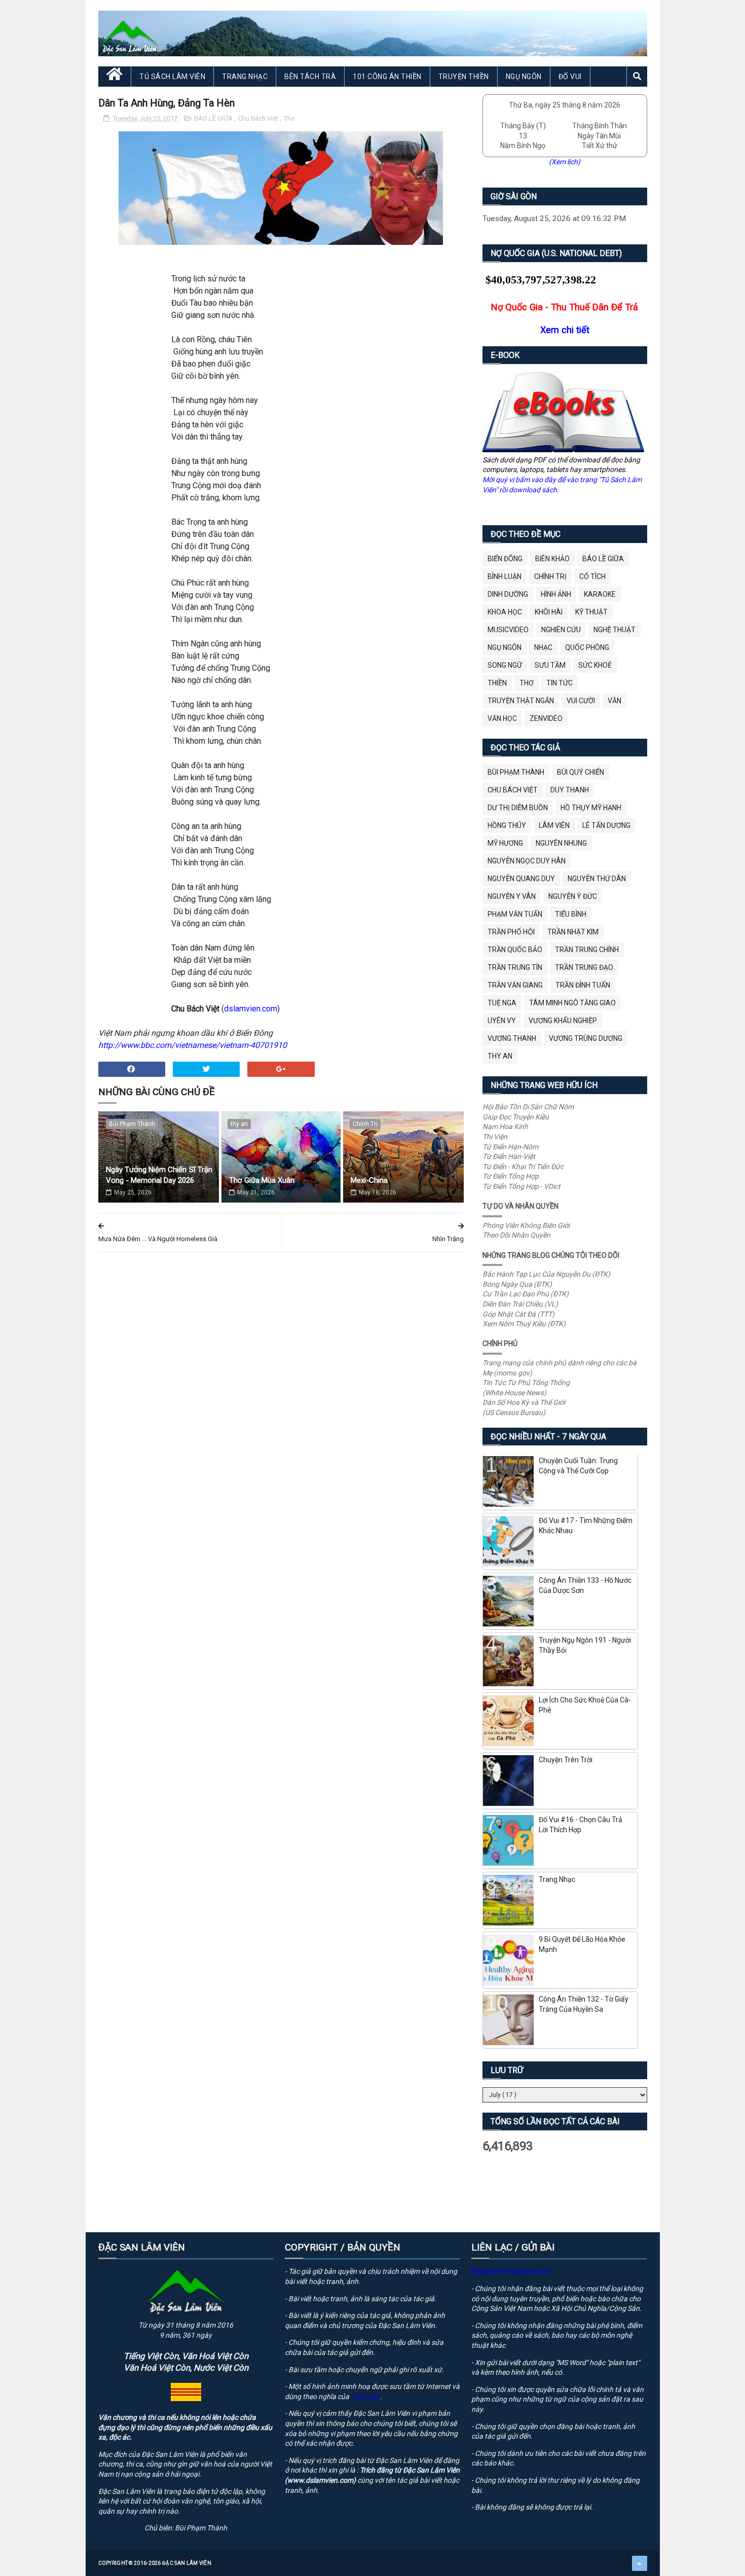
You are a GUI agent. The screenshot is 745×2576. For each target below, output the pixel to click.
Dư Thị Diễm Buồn (518, 808)
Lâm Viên (554, 825)
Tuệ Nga (502, 1003)
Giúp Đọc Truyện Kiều (516, 1117)
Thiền (497, 683)
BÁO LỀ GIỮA (214, 118)
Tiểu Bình (571, 914)
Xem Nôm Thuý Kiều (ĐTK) (524, 1324)
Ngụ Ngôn (524, 77)
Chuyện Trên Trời (566, 1760)
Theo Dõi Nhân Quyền (516, 1235)
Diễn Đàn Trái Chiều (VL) (520, 1304)
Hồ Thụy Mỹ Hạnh (591, 808)
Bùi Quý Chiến (581, 772)
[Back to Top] (640, 2563)
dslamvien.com (251, 1009)
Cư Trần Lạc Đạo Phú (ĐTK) (526, 1294)
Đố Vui (570, 77)
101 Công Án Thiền (387, 77)
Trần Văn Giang (515, 985)
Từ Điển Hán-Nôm (510, 1147)
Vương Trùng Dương (586, 1038)
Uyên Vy (502, 1021)
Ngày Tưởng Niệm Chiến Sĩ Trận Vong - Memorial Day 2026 (159, 1175)
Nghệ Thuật (614, 630)
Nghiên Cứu (561, 630)
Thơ (289, 118)
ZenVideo (546, 718)
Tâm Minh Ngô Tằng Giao (572, 1003)
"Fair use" (365, 2397)
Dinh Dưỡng (508, 594)
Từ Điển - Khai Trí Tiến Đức (523, 1167)
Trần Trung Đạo (584, 967)
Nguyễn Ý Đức (573, 896)
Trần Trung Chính (587, 950)
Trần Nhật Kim (573, 932)
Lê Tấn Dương (606, 825)
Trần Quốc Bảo (515, 950)
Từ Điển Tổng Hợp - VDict (521, 1186)
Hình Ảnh (556, 594)
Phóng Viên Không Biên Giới (526, 1225)
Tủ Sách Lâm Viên (172, 77)
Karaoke (600, 594)
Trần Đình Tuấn (583, 985)
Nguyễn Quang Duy (521, 879)
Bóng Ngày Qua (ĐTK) (517, 1284)
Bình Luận (505, 576)
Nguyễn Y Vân (512, 896)
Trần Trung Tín (515, 967)
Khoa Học (505, 612)
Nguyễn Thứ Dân (597, 879)
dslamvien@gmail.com (516, 2271)
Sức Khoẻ (595, 665)
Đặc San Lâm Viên (187, 2563)
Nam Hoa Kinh (505, 1127)
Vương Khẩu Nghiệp (563, 1021)
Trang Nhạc (245, 77)
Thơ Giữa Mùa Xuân (262, 1180)
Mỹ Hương (505, 843)
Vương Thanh (512, 1038)
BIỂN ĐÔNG (505, 559)
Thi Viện (495, 1137)
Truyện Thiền (464, 77)
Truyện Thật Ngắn (521, 701)
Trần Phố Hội (511, 932)
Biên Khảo (552, 559)
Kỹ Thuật (591, 612)
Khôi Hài (549, 612)
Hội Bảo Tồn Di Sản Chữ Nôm (528, 1107)
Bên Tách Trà (310, 77)
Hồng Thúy (507, 825)
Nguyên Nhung (561, 843)
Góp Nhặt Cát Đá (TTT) (518, 1314)
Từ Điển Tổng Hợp (511, 1176)
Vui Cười (581, 701)
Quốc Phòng (587, 647)
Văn (614, 701)
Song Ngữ (505, 665)
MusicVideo (508, 630)
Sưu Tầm (550, 665)
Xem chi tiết (565, 330)
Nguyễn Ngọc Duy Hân (527, 861)
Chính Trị (365, 1124)
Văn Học (502, 718)
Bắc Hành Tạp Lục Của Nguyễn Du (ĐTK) (546, 1274)
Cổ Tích (592, 576)
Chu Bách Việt (259, 118)
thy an (239, 1124)
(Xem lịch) (565, 162)
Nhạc (543, 647)
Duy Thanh (570, 790)
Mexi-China (369, 1180)
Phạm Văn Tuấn (515, 914)
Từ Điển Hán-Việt (509, 1156)
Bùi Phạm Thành (132, 1124)
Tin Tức (560, 683)
